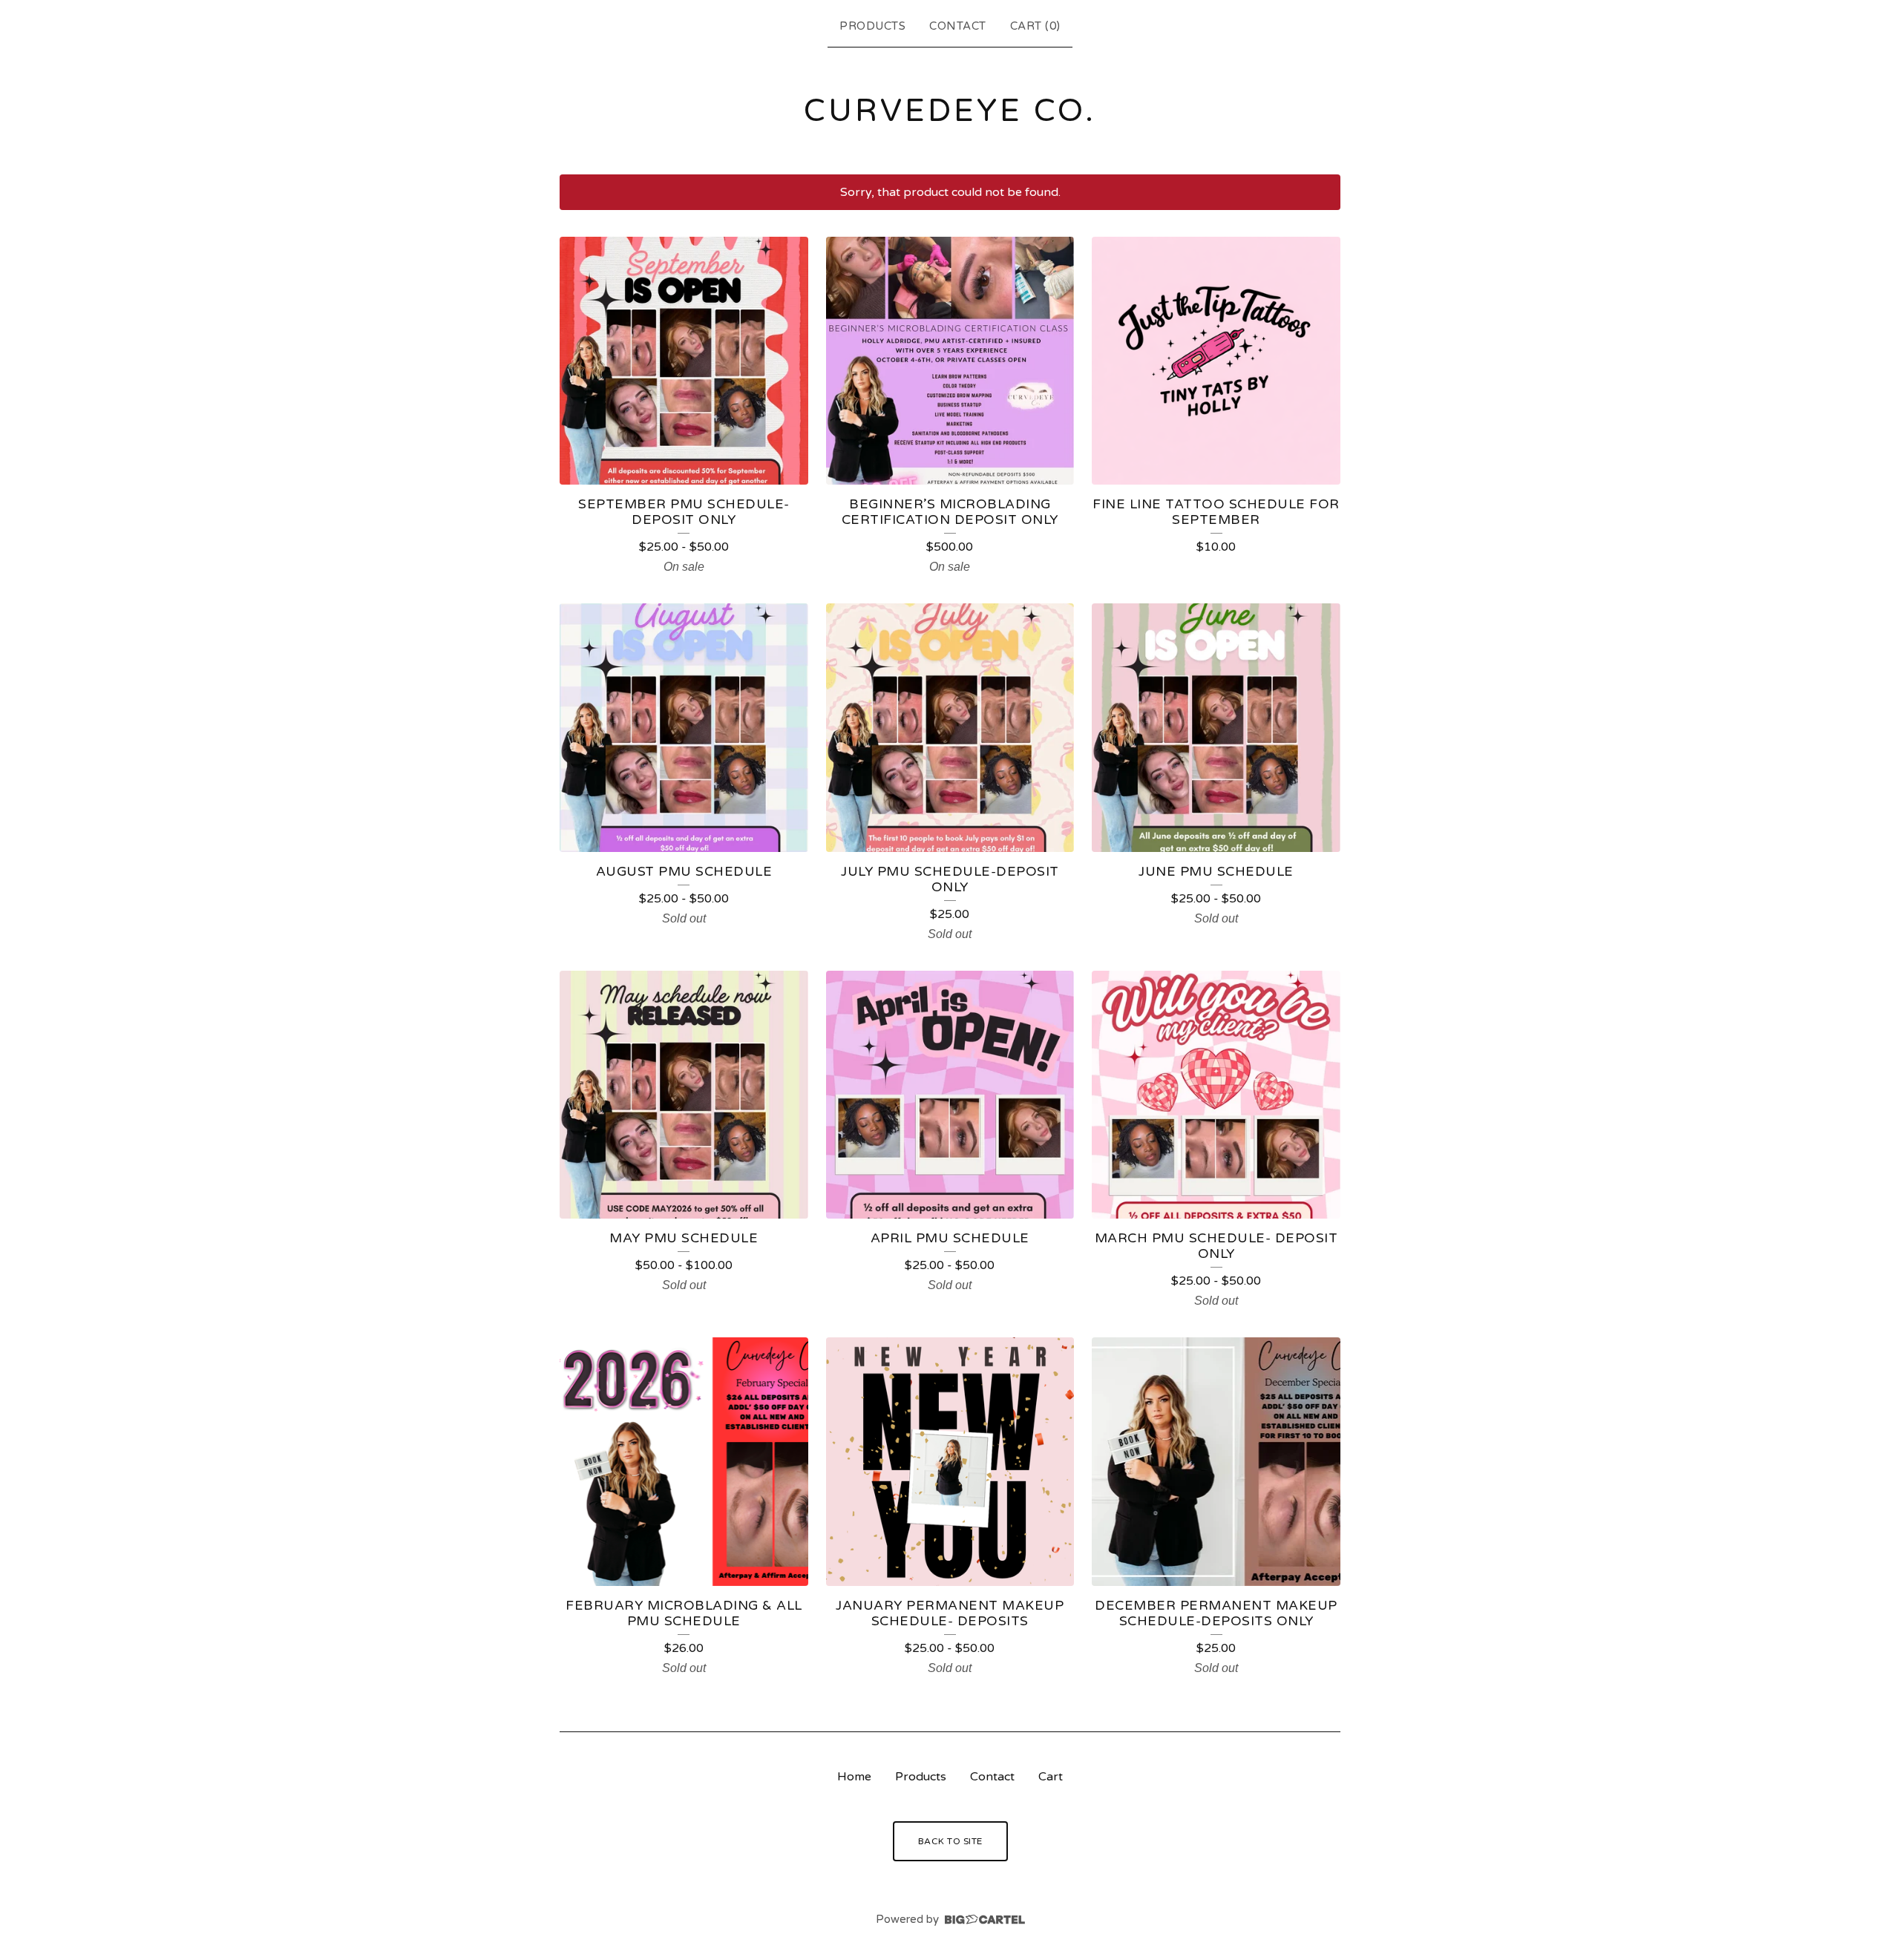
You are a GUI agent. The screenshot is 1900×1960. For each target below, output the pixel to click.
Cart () (1035, 26)
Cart (1051, 1777)
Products (872, 26)
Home (854, 1777)
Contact (958, 26)
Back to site (950, 1841)
